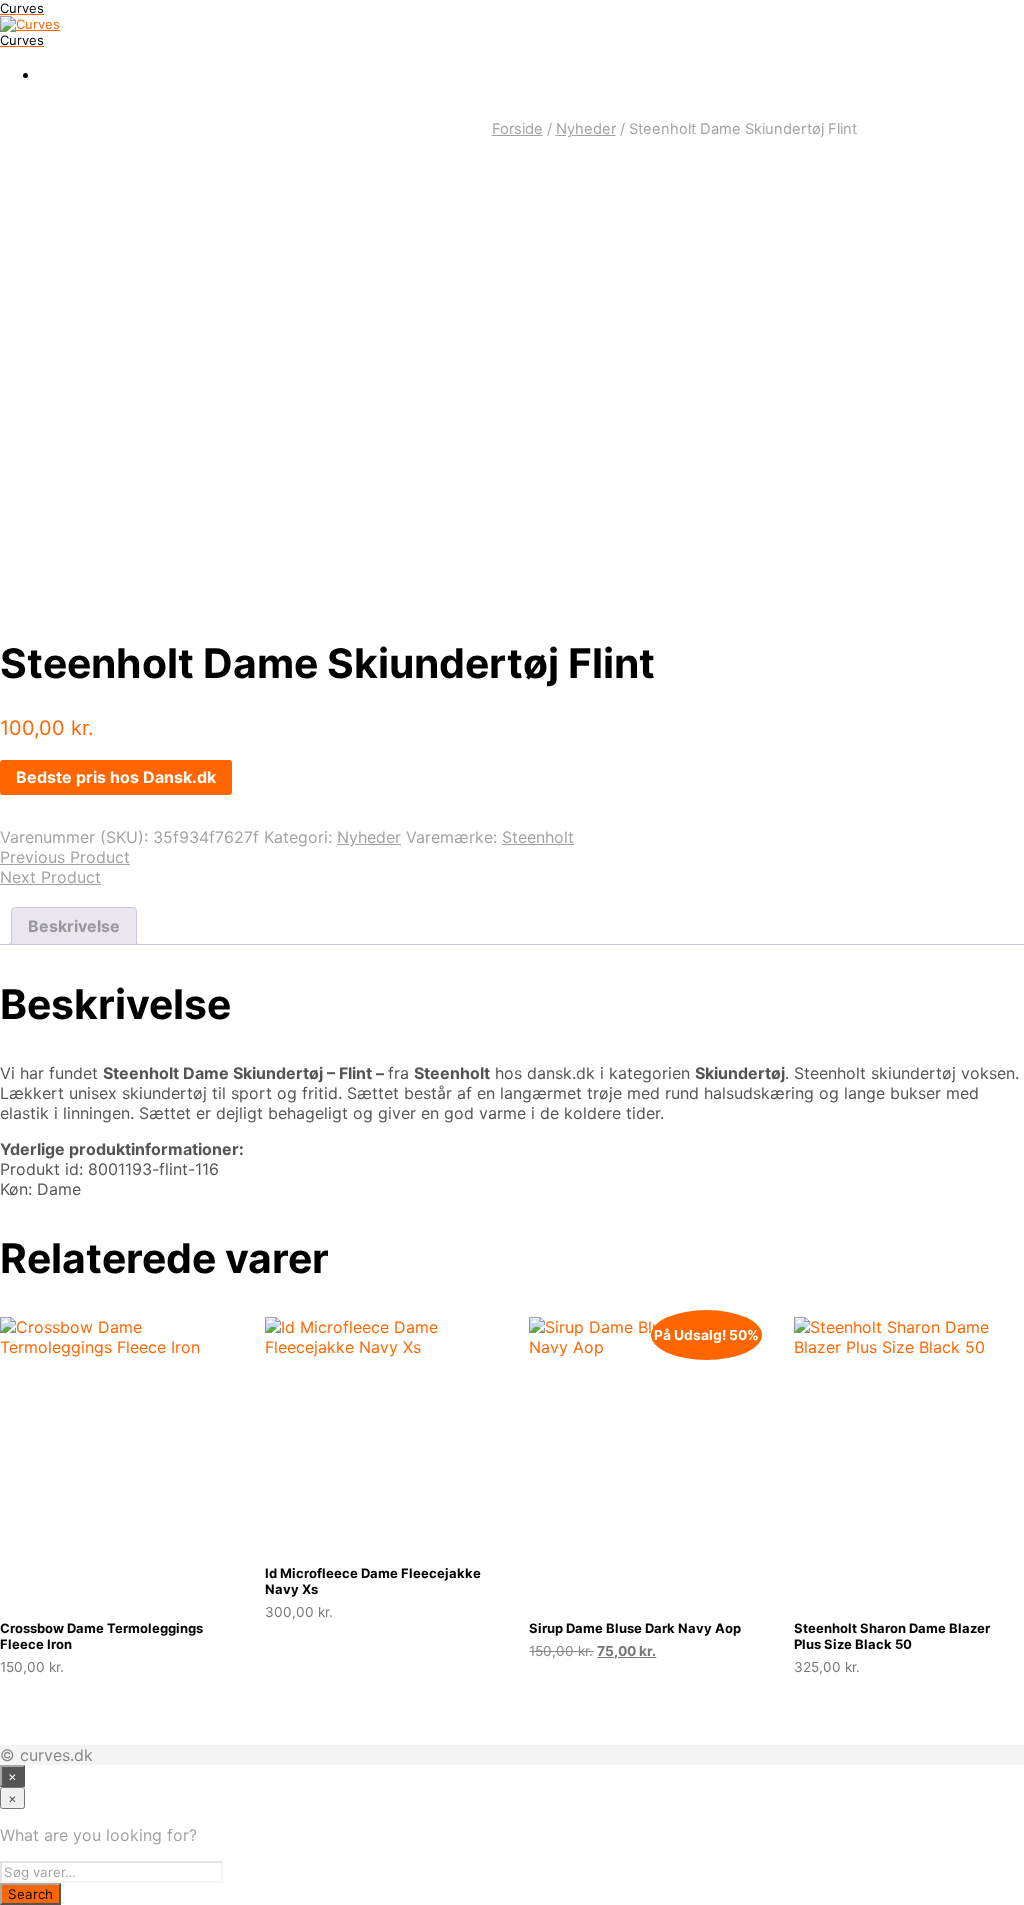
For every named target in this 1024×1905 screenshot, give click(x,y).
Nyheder (586, 129)
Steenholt (538, 837)
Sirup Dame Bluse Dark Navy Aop (635, 1628)
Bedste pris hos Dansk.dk (116, 777)
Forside (517, 129)
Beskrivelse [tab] (74, 926)
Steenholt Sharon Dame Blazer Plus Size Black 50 (892, 1636)
